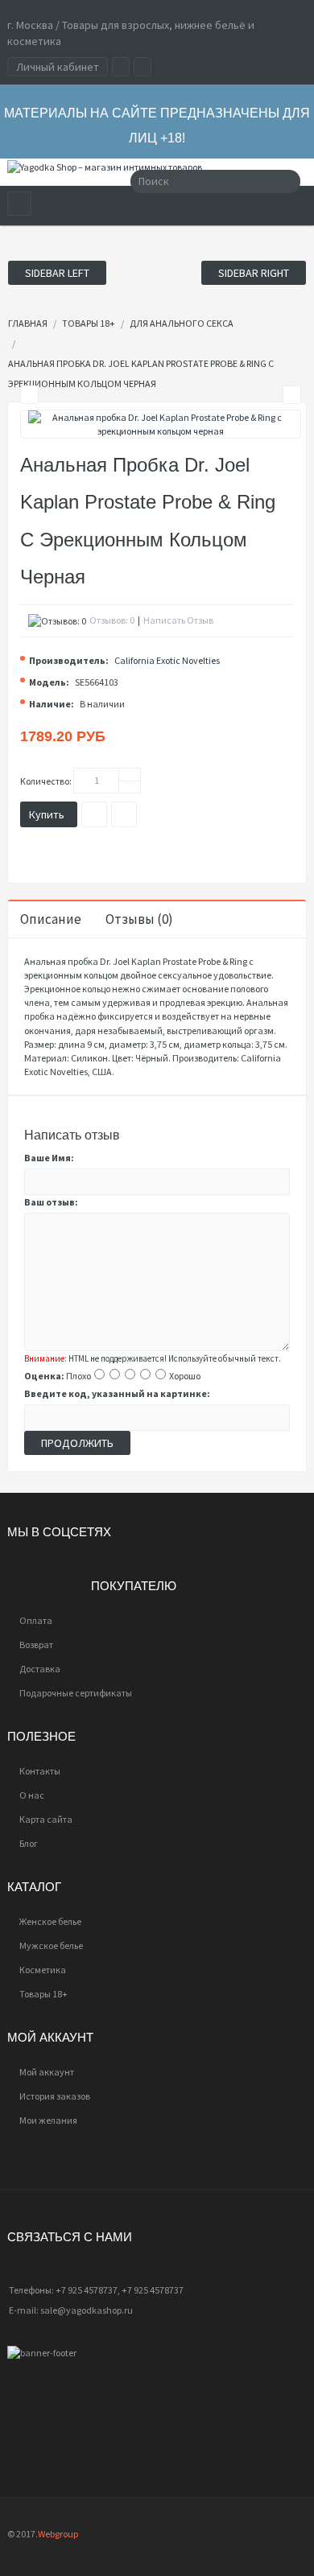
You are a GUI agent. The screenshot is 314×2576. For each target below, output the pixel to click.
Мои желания (48, 2120)
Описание (51, 919)
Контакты (40, 1771)
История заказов (55, 2096)
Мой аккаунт (47, 2072)
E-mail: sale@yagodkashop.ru (71, 2310)
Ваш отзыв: (51, 1202)
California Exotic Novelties (167, 660)
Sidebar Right (254, 273)
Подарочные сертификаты (76, 1693)
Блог (29, 1843)
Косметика (43, 1970)
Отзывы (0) (139, 919)
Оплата (36, 1620)
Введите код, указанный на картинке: (117, 1393)
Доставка (40, 1669)
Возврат (36, 1645)
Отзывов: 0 (112, 620)
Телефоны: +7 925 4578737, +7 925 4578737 (96, 2290)
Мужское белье (51, 1945)
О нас (32, 1795)
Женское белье (50, 1921)
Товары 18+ (43, 1994)
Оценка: (44, 1376)
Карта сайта (46, 1819)
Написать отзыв (178, 620)
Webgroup (58, 2534)
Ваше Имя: (49, 1158)
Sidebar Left (57, 273)
